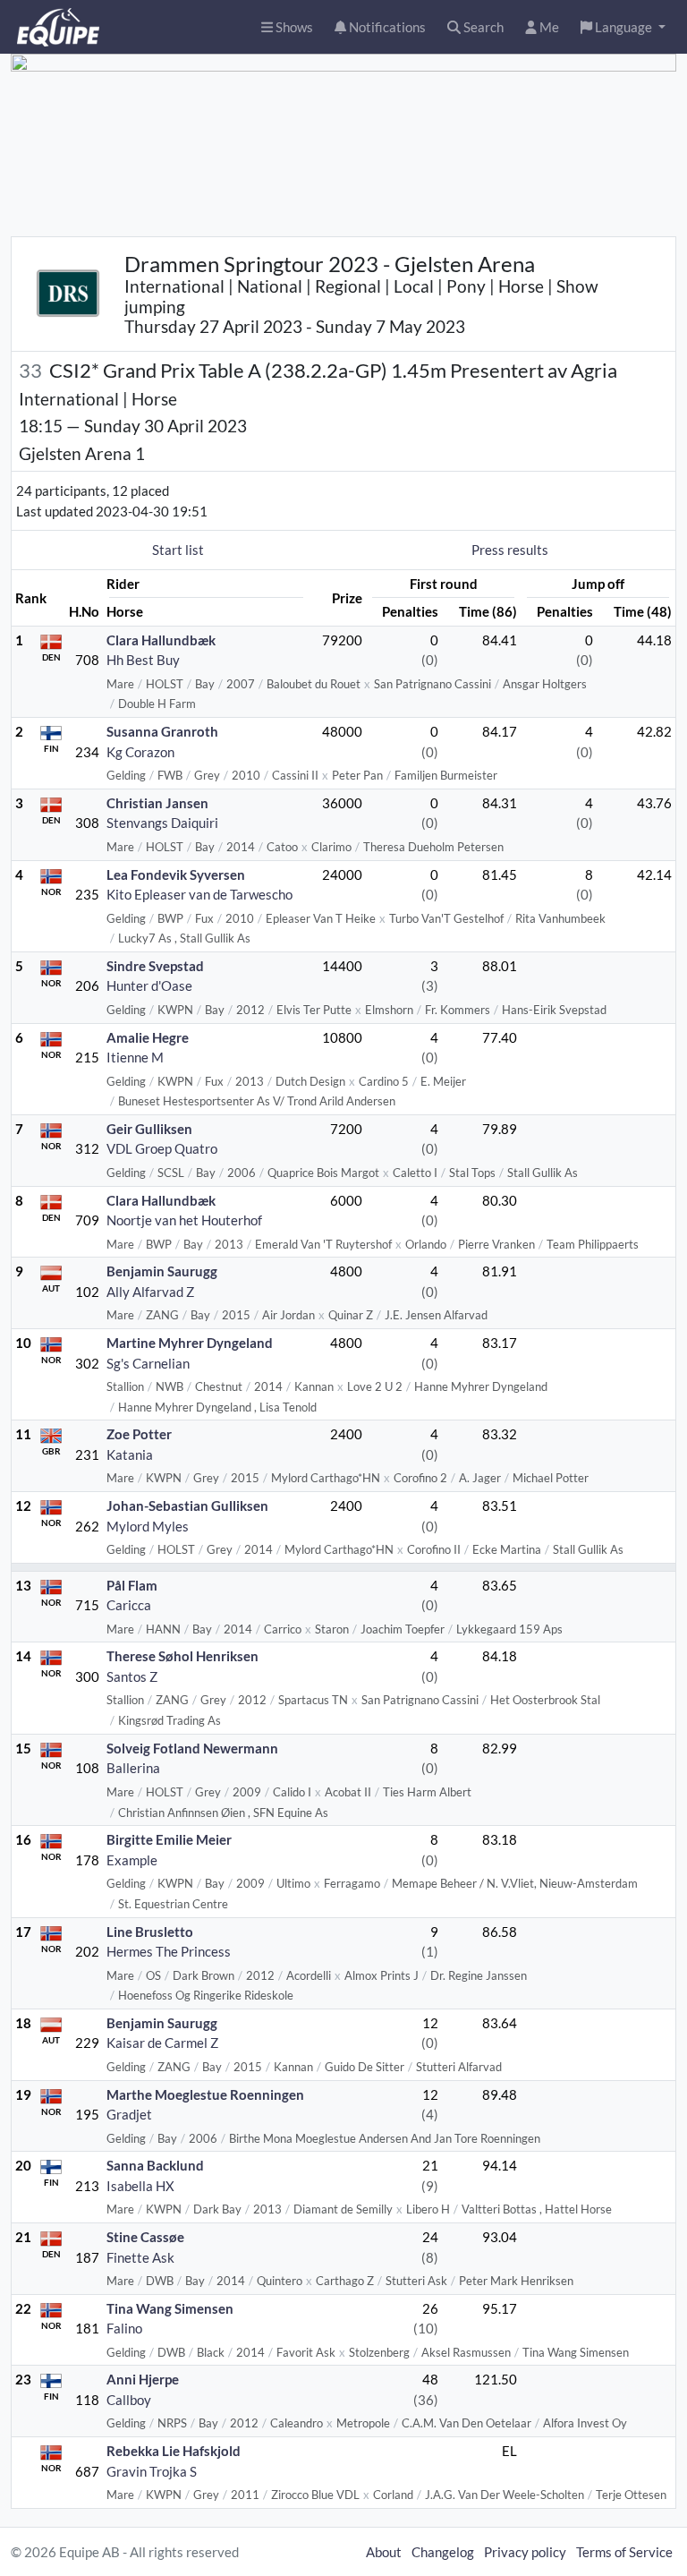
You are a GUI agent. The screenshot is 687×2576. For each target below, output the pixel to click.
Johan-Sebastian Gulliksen (187, 1506)
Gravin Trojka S (152, 2471)
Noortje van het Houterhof (184, 1220)
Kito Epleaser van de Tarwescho (199, 894)
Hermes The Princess (169, 1951)
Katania (130, 1454)
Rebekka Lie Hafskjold (174, 2451)
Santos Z (132, 1676)
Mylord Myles (148, 1526)
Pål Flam (132, 1585)
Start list (178, 550)
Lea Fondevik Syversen (176, 874)
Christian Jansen (157, 803)
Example (132, 1860)
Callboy (129, 2400)
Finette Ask (140, 2257)
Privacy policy (525, 2552)
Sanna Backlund (155, 2165)
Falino (124, 2328)
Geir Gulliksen (149, 1129)
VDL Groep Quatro (162, 1148)
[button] (623, 27)
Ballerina (133, 1768)
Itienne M (135, 1057)
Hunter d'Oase (149, 985)
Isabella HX (140, 2186)
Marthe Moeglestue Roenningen (205, 2094)
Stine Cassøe (145, 2237)
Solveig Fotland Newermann (192, 1748)
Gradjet (129, 2114)
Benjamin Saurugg (162, 1271)
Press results (510, 550)
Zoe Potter (139, 1434)
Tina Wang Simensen (170, 2308)
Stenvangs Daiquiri (162, 823)
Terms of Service (624, 2552)
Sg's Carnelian (148, 1363)
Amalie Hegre (148, 1037)
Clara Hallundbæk (161, 640)
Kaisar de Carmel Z (162, 2043)
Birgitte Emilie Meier (169, 1839)
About (384, 2552)
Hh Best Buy (143, 660)
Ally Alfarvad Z (150, 1292)
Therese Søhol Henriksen (182, 1656)
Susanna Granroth (162, 731)
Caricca (129, 1605)
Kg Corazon (140, 752)
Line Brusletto (150, 1932)
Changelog (443, 2552)
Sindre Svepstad (155, 966)
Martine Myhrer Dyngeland (190, 1343)
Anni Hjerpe (143, 2379)
